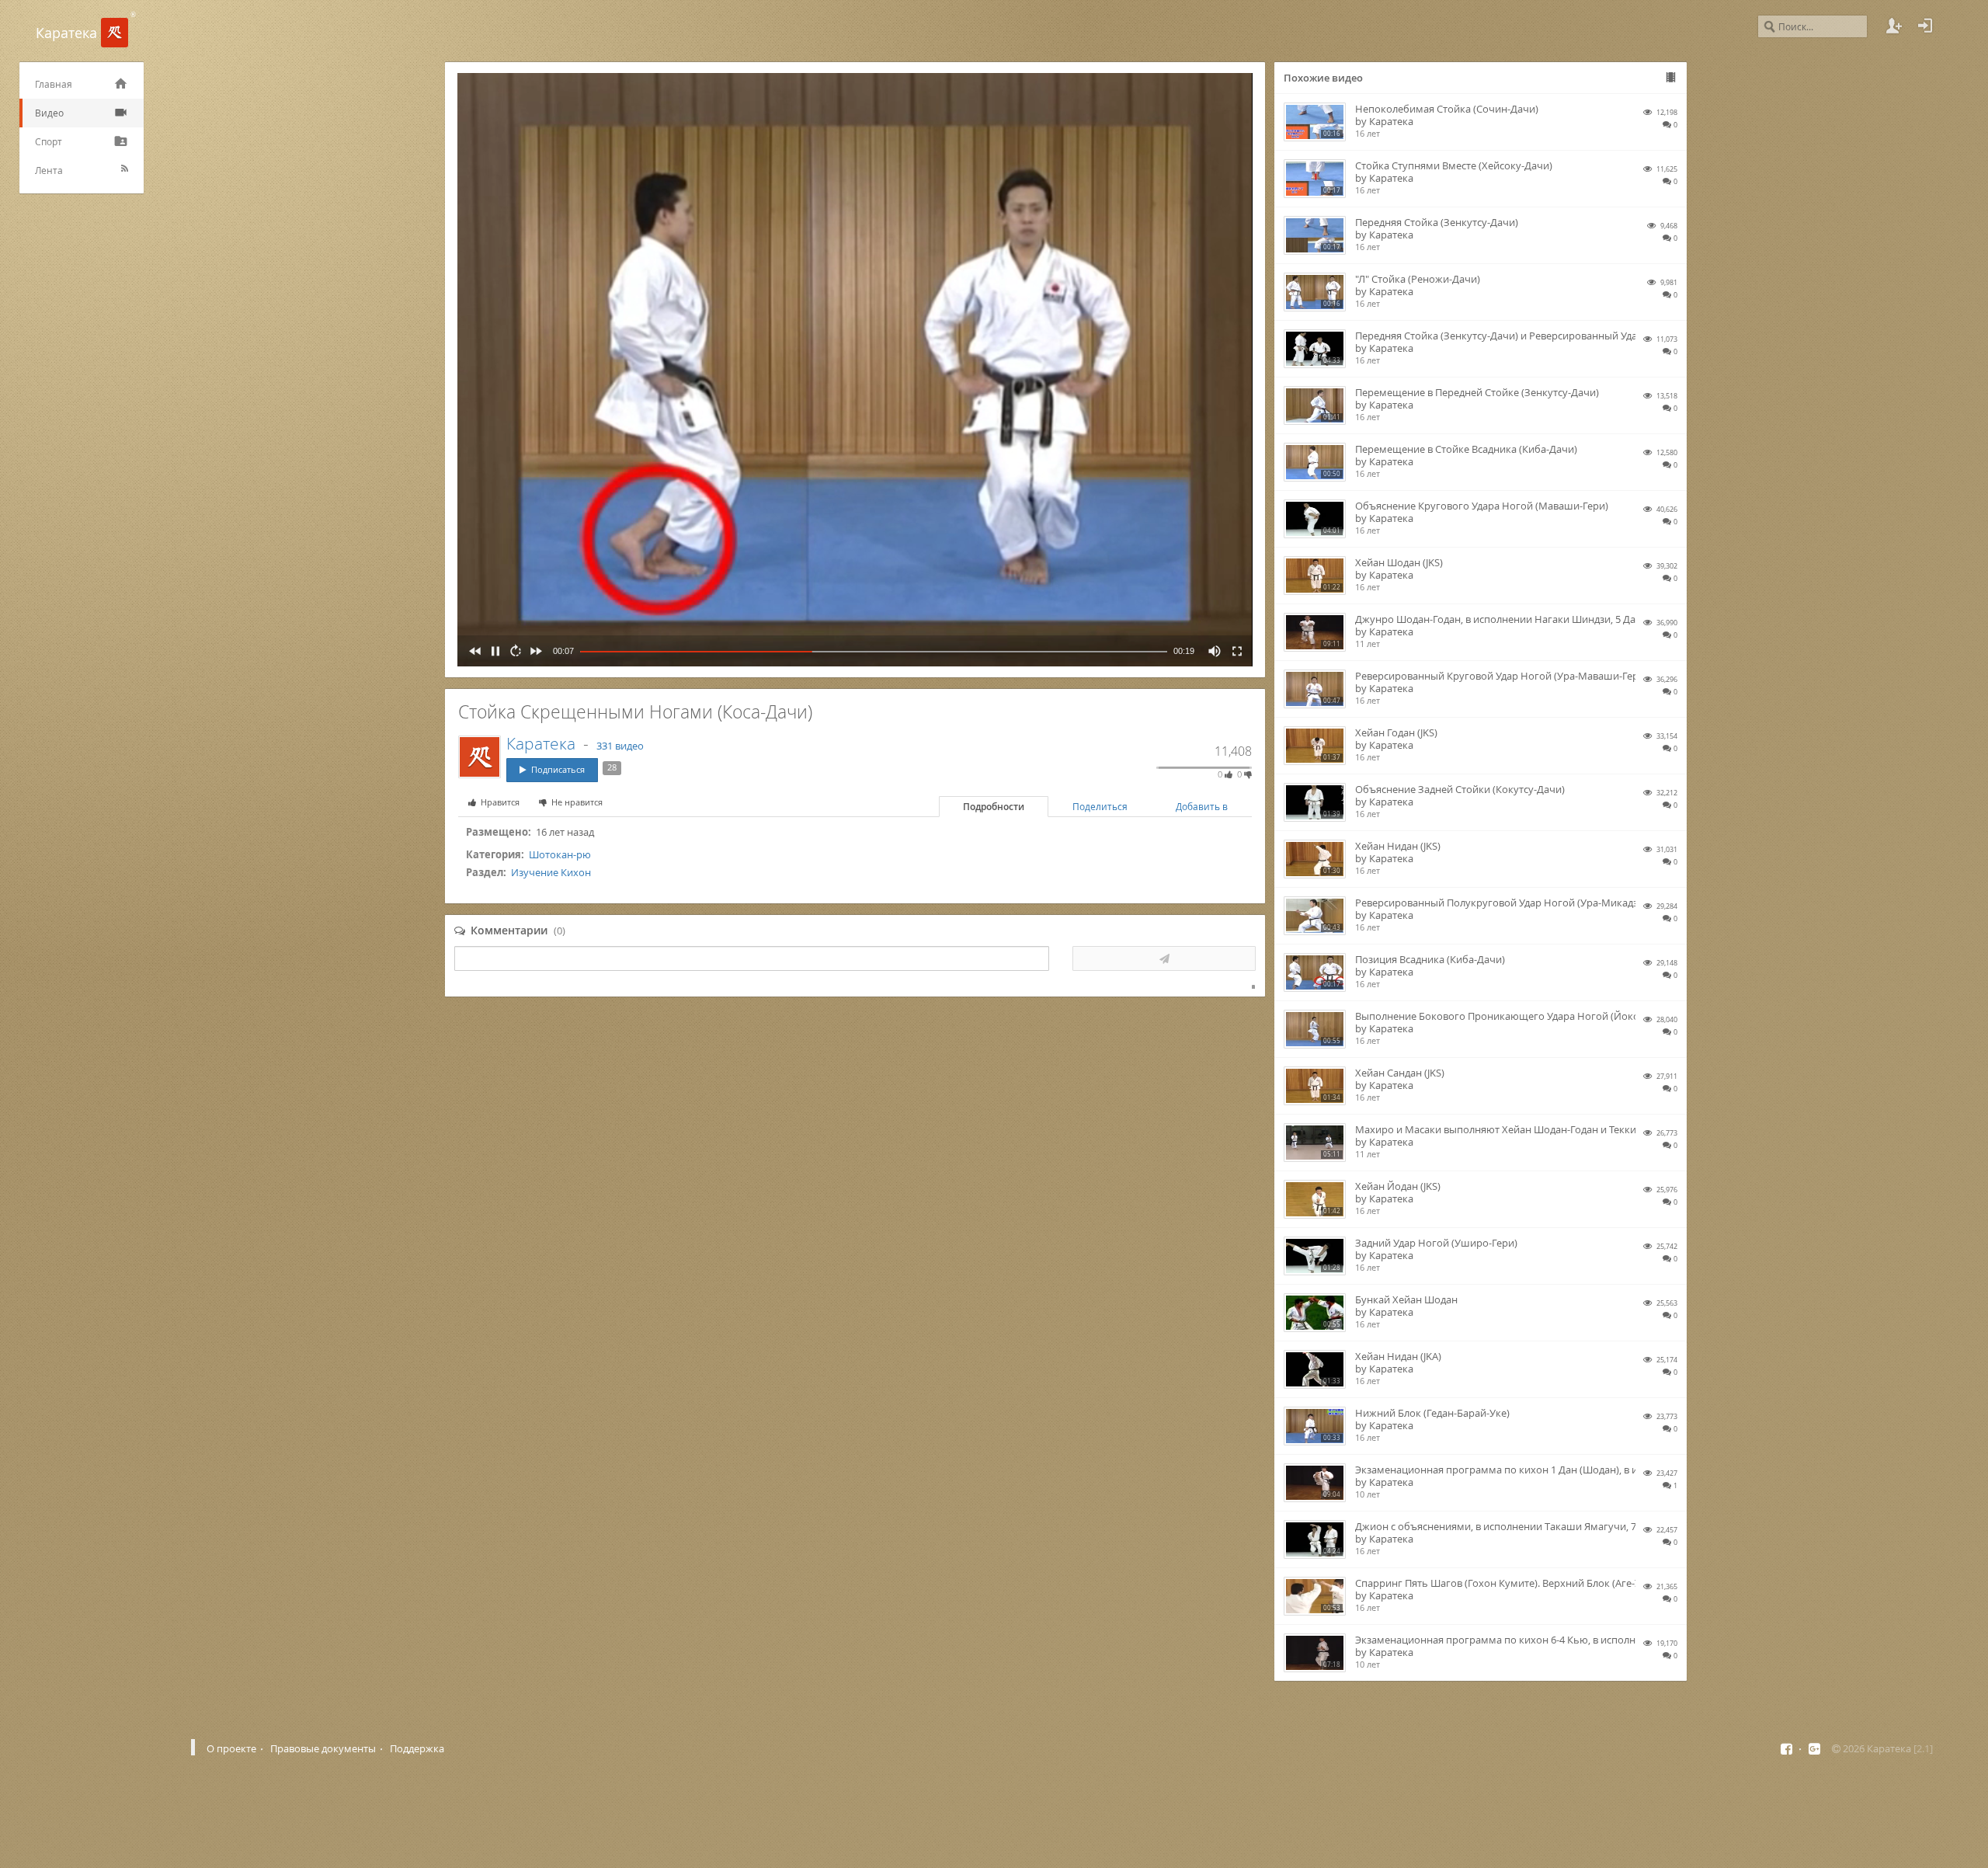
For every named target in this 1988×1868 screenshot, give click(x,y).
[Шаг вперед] (533, 651)
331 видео (620, 746)
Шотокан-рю (560, 854)
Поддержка (417, 1748)
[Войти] (1925, 26)
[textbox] (752, 958)
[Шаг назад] (472, 651)
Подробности (994, 807)
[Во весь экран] (1234, 651)
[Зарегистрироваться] (1894, 26)
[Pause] (492, 651)
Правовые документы (323, 1748)
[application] (855, 370)
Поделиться (1100, 807)
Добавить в (1202, 807)
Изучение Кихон (551, 872)
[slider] (874, 652)
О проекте (231, 1748)
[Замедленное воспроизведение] (513, 651)
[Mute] (1211, 651)
